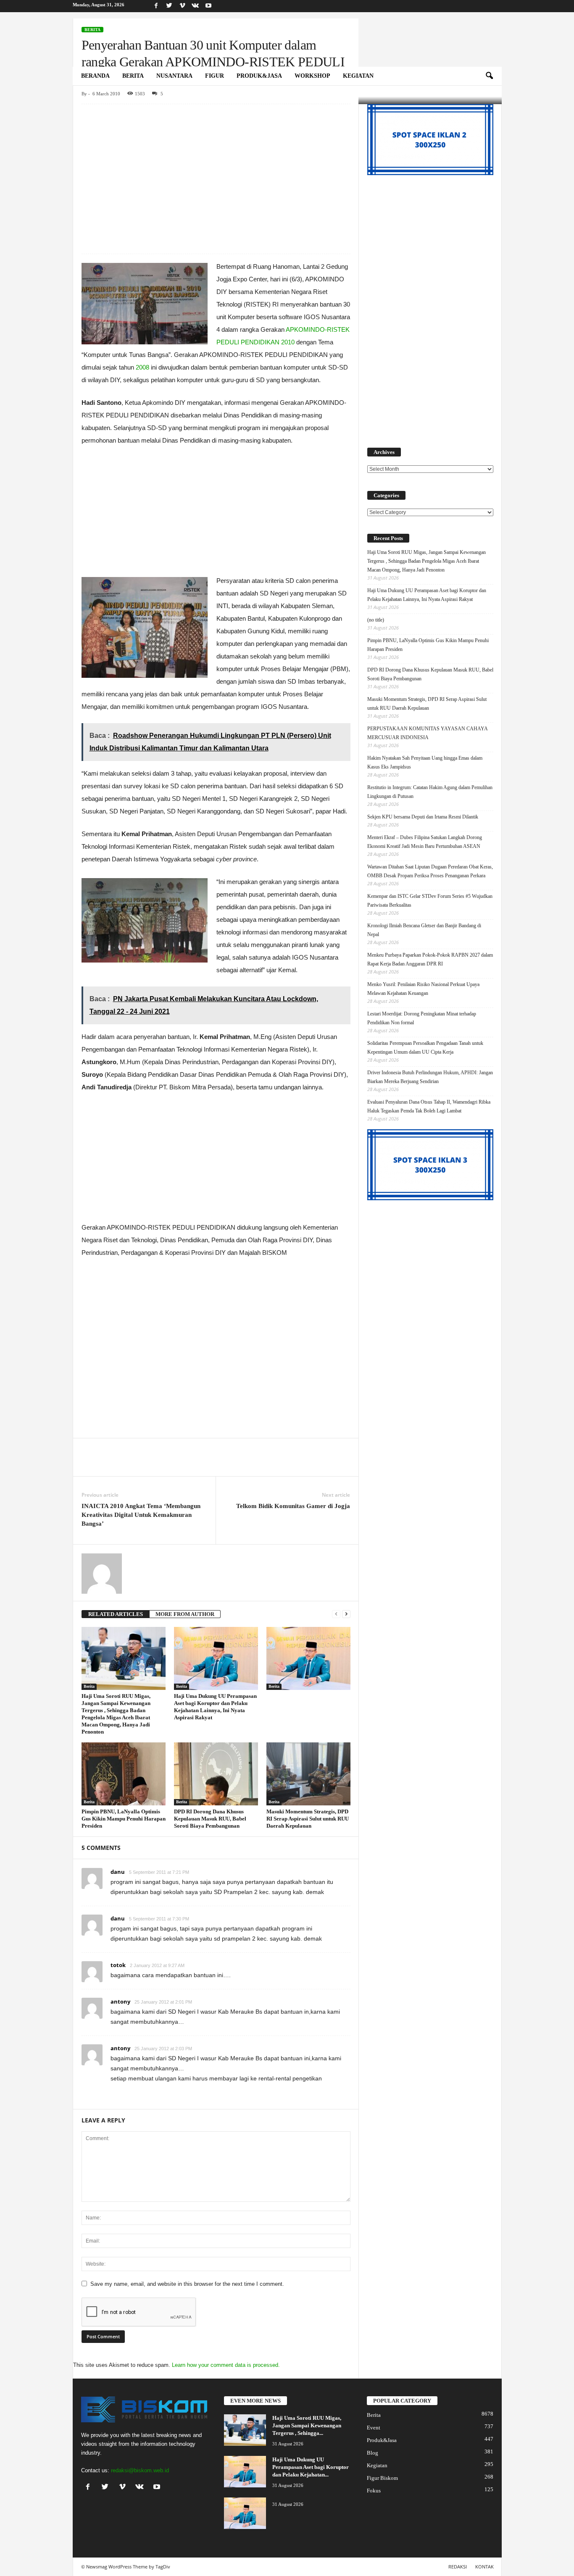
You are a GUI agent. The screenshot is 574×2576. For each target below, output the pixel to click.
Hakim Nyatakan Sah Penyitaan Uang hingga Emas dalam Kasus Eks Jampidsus (425, 762)
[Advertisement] (216, 166)
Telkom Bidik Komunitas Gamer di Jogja (293, 1506)
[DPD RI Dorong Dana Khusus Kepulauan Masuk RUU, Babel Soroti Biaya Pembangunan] (216, 1774)
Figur (215, 76)
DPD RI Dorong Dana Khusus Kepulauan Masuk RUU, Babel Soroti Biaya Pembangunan (210, 1819)
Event (374, 2428)
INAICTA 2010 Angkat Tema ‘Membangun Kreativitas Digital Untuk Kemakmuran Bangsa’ (141, 1515)
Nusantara (174, 76)
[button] (489, 76)
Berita (133, 76)
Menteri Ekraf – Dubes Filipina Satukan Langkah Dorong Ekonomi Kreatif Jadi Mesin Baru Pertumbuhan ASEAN (425, 842)
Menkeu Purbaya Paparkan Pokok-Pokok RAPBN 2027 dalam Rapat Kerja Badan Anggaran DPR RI (430, 959)
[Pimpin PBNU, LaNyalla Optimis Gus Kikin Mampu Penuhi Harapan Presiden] (124, 1774)
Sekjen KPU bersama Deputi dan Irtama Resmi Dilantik (423, 817)
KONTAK (484, 2567)
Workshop (312, 76)
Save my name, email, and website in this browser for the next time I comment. (187, 2284)
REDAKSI (458, 2567)
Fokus (374, 2491)
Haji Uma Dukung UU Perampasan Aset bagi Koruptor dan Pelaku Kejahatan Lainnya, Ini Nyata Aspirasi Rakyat (427, 595)
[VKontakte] (195, 6)
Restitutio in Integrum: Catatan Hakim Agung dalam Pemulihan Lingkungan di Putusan (430, 792)
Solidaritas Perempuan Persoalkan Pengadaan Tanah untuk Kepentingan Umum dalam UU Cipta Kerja (425, 1048)
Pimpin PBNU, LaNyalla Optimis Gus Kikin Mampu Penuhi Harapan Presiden (124, 1819)
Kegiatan (358, 76)
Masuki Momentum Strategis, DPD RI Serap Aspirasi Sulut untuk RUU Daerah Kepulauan (308, 1819)
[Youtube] (208, 6)
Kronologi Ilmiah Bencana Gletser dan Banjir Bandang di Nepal (424, 930)
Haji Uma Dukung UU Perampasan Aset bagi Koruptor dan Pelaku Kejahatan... (311, 2467)
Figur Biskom (382, 2478)
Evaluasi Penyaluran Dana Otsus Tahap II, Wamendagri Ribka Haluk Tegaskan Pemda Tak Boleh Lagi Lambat (429, 1106)
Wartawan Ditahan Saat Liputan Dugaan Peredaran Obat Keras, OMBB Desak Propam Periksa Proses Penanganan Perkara (430, 871)
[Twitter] (169, 6)
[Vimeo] (182, 6)
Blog (373, 2453)
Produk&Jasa (259, 76)
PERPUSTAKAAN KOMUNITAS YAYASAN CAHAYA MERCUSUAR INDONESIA (427, 733)
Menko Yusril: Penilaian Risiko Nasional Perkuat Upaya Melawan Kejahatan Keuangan (423, 989)
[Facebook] (156, 6)
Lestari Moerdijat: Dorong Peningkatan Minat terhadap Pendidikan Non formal (422, 1018)
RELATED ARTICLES (116, 1614)
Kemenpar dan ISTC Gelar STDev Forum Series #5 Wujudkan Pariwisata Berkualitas (430, 901)
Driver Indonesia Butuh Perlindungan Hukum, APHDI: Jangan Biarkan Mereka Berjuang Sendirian (430, 1077)
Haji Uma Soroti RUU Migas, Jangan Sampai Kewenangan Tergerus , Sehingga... (307, 2425)
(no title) (376, 620)
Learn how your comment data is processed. (226, 2365)
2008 (142, 367)
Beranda (95, 76)
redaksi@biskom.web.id (140, 2470)
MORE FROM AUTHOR (185, 1614)
